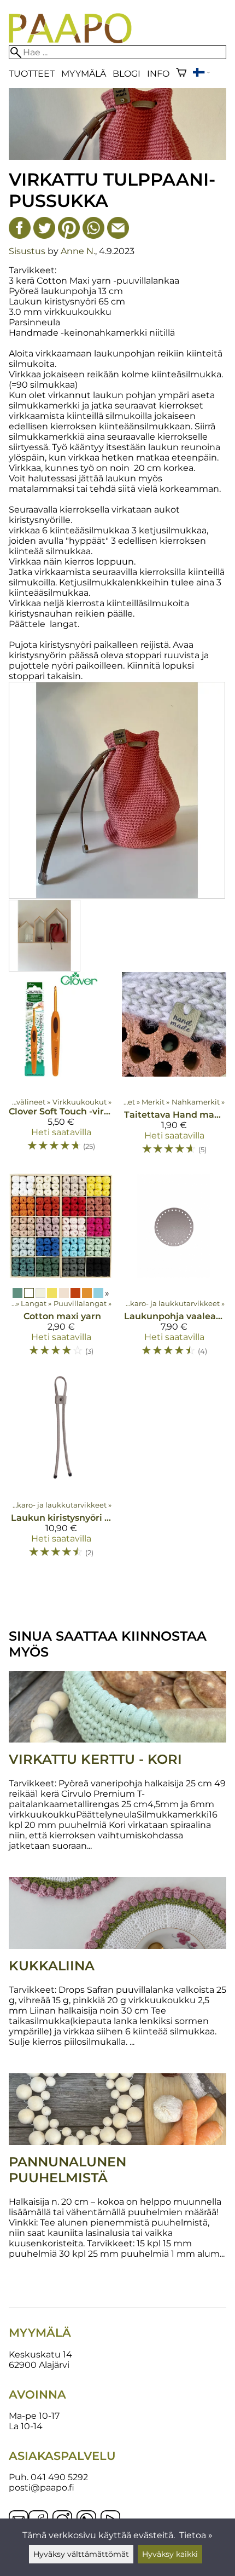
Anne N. (78, 251)
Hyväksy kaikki (170, 2554)
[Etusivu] (70, 40)
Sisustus (27, 251)
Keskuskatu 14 (40, 2354)
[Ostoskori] (181, 74)
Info (158, 74)
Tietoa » (196, 2535)
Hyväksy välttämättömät (81, 2554)
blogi (127, 74)
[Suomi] (201, 74)
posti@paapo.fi (42, 2488)
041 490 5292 (59, 2477)
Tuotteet (32, 74)
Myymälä (84, 74)
